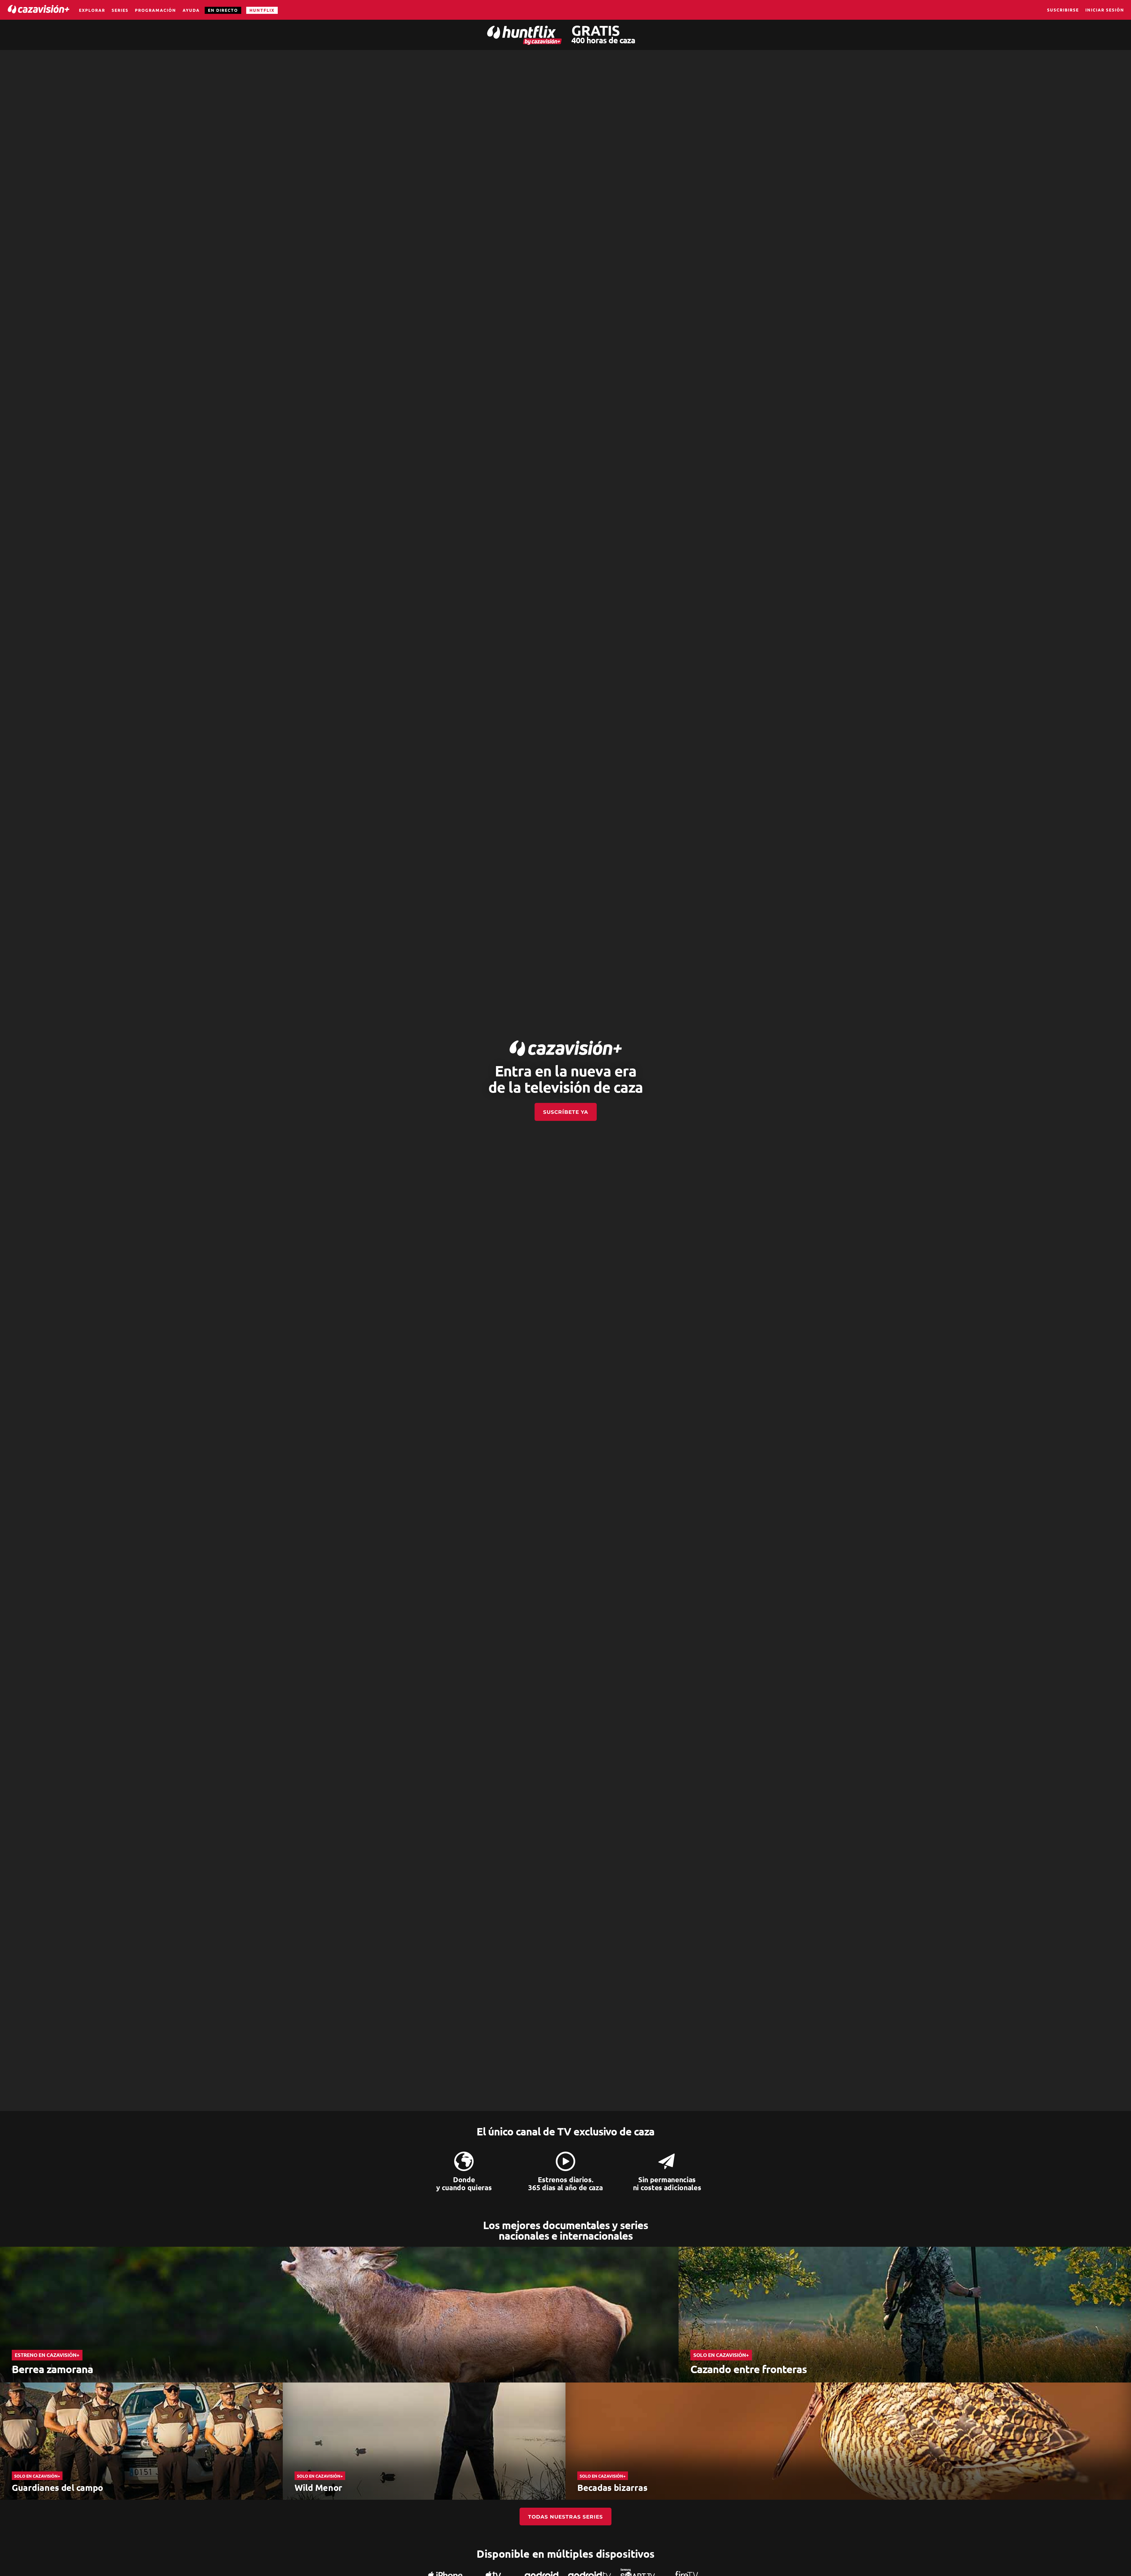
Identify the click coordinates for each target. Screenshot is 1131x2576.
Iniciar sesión (1105, 10)
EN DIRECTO (223, 10)
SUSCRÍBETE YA (566, 1112)
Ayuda (191, 10)
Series (120, 10)
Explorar (92, 10)
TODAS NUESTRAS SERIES (565, 2517)
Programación (156, 10)
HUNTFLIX (262, 10)
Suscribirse (1063, 10)
